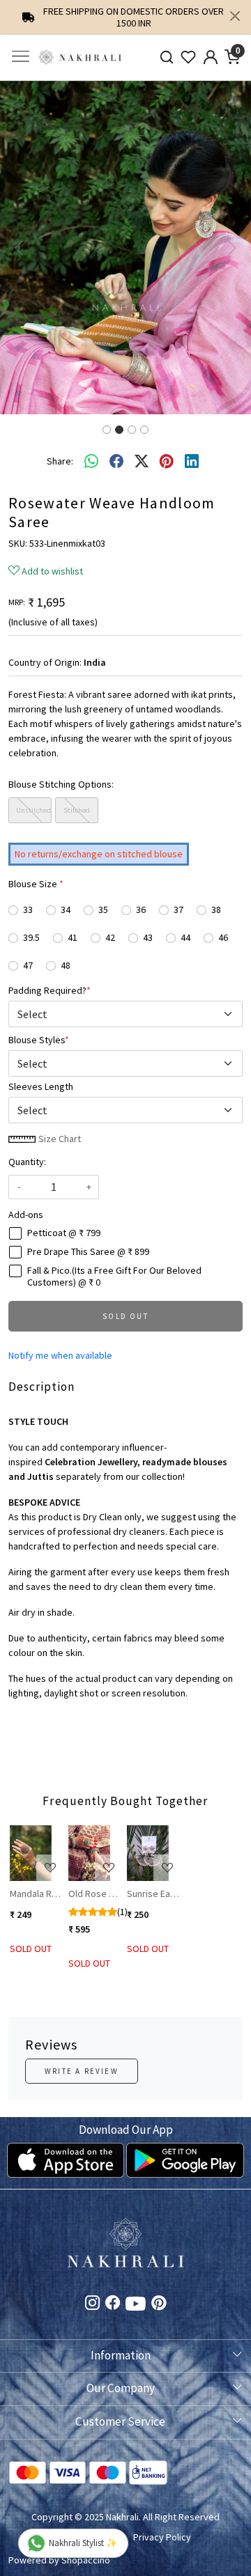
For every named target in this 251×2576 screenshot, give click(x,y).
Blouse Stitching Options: (61, 784)
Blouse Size (36, 884)
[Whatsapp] (91, 461)
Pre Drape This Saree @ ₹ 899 (88, 1252)
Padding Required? (50, 990)
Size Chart (59, 1139)
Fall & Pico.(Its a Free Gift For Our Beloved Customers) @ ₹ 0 (114, 1277)
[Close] (235, 16)
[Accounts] (211, 57)
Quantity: (27, 1162)
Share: (60, 461)
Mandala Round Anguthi (36, 1894)
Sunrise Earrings (153, 1894)
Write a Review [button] (82, 2071)
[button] (19, 248)
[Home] (80, 57)
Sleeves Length (41, 1086)
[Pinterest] (159, 2304)
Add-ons (26, 1215)
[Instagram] (92, 2304)
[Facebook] (113, 2304)
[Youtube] (136, 2306)
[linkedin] (192, 461)
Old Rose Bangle (94, 1894)
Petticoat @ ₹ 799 (64, 1233)
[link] (167, 57)
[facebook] (116, 461)
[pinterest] (167, 461)
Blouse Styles (39, 1040)
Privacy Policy (162, 2537)
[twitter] (142, 461)
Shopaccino (86, 2560)
